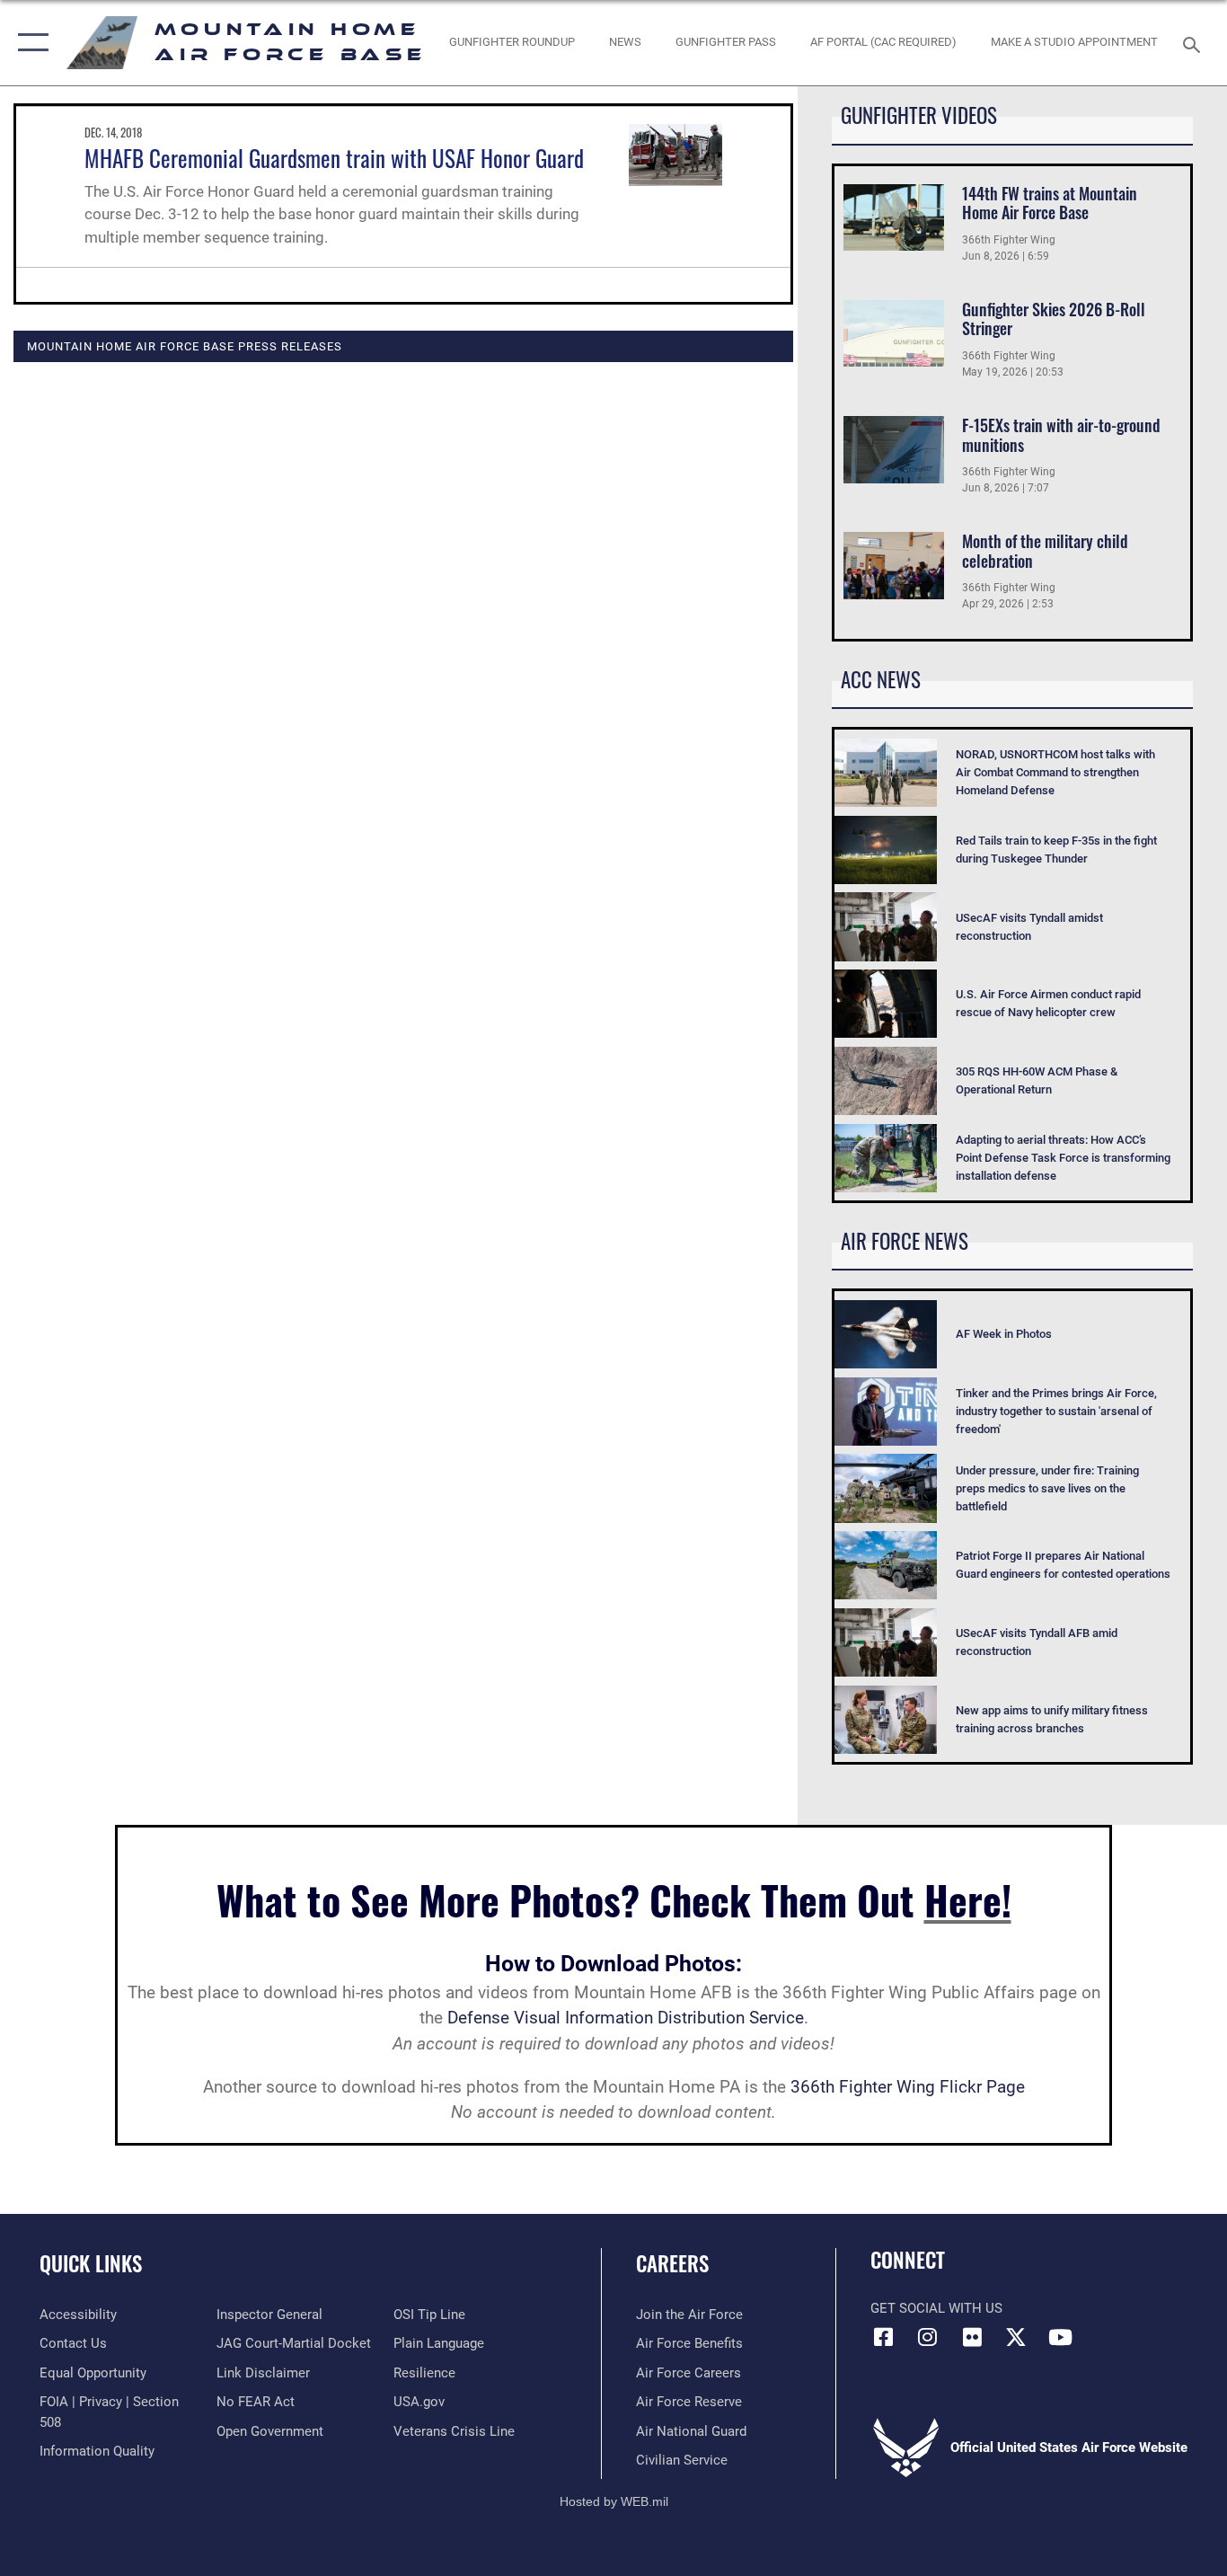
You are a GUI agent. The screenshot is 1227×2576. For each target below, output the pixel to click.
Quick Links (91, 2263)
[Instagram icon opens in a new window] (928, 2337)
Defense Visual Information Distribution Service (626, 2018)
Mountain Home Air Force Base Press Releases (185, 346)
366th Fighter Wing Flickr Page (908, 2087)
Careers (672, 2263)
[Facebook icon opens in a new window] (884, 2337)
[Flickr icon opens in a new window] (972, 2337)
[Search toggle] (1195, 43)
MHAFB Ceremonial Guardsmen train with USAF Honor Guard (334, 158)
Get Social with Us (936, 2308)
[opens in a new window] (1016, 2337)
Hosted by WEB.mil (614, 2501)
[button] (29, 43)
